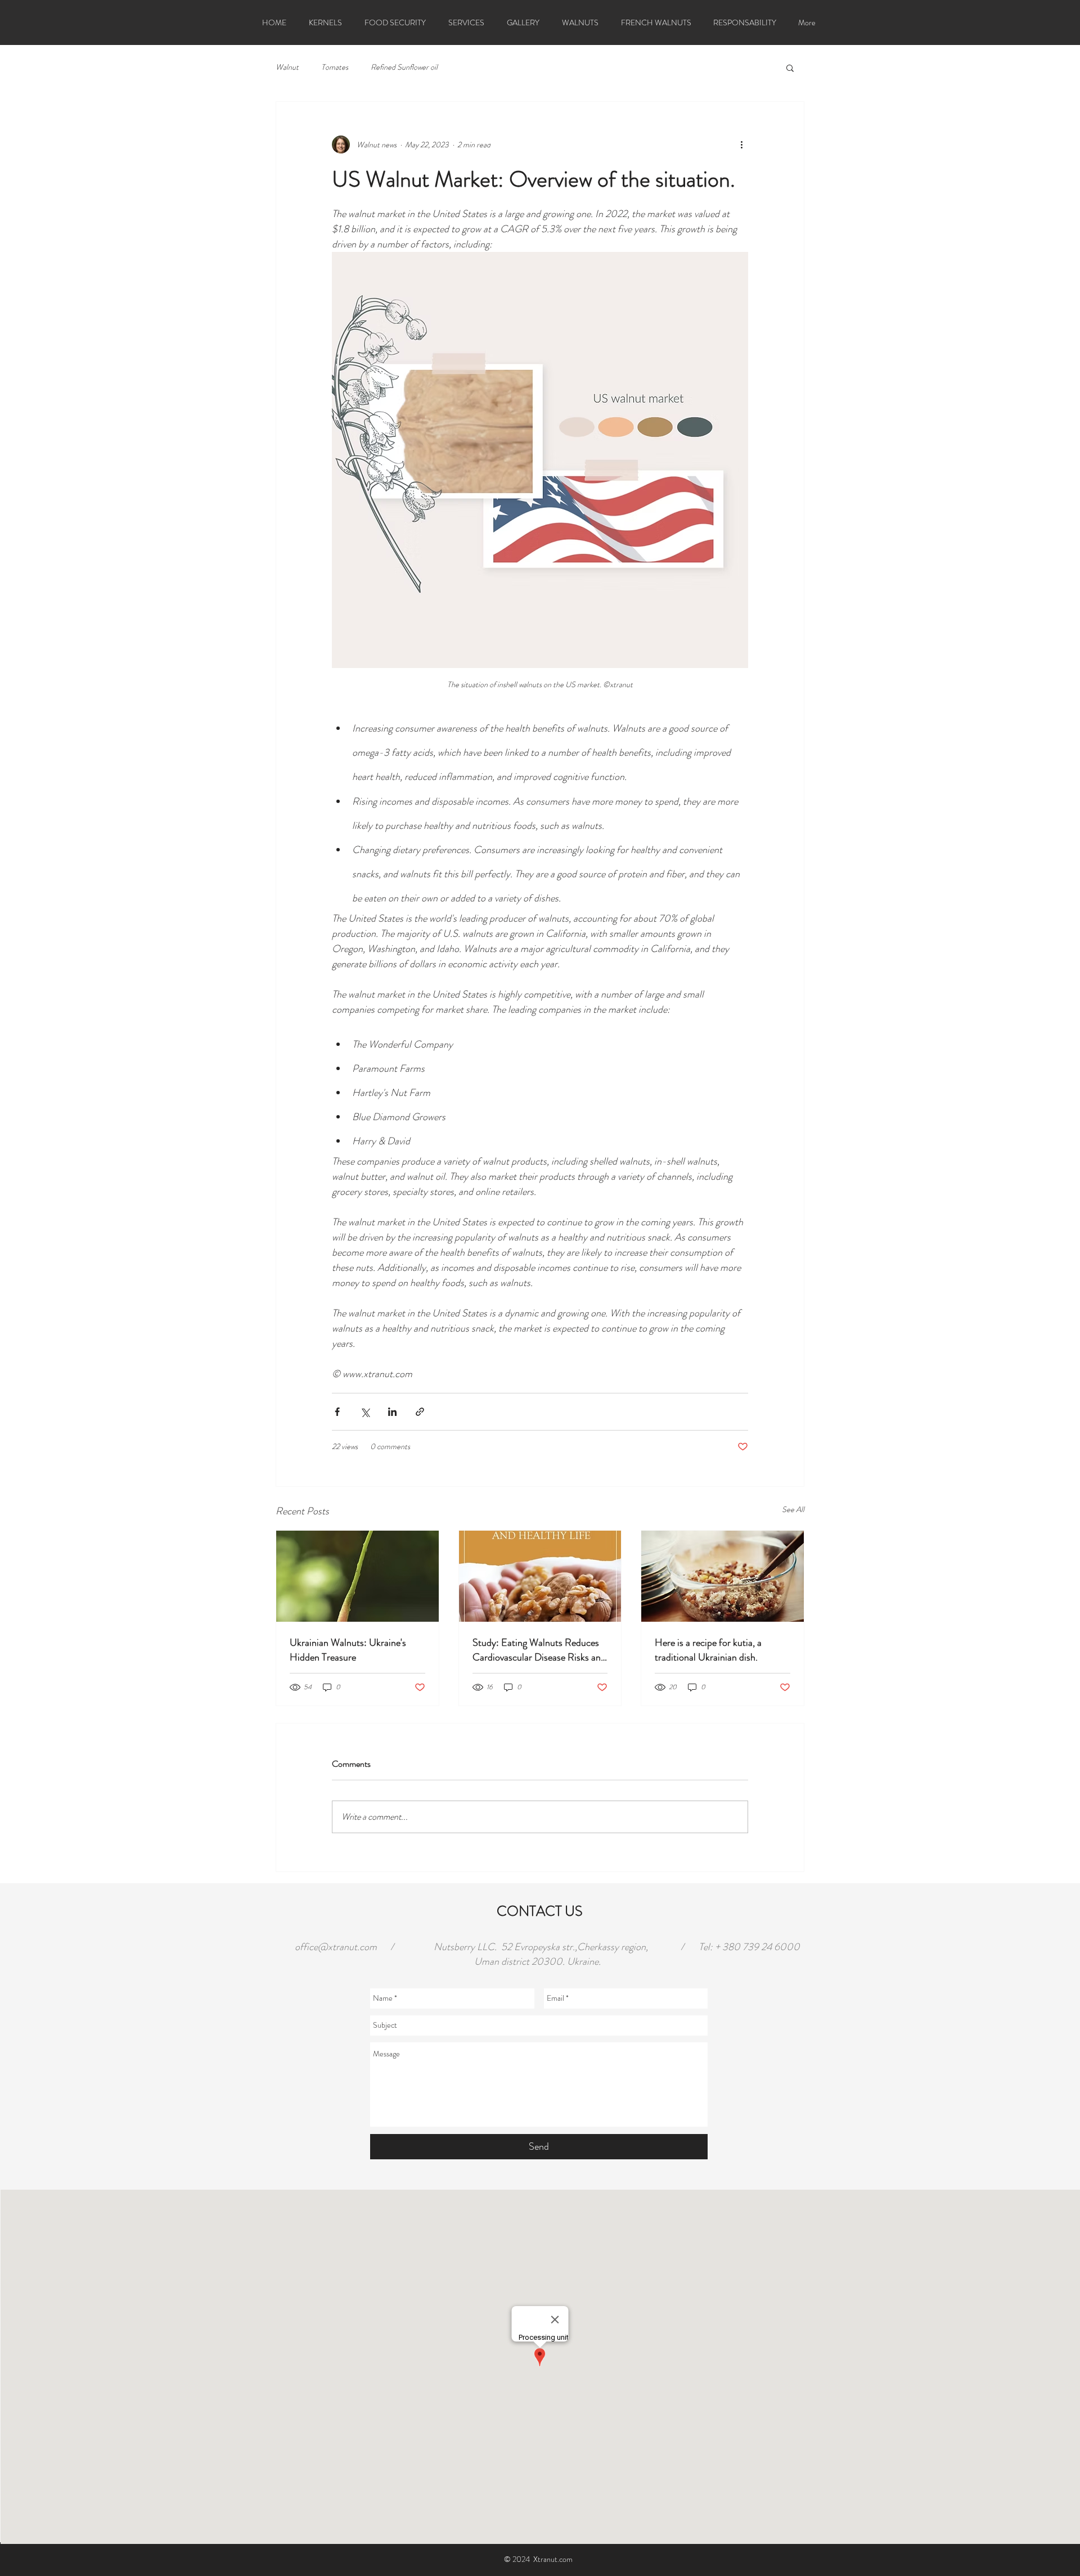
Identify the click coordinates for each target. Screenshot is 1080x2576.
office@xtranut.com (336, 1947)
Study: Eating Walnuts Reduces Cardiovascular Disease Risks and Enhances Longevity (539, 1650)
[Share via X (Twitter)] (365, 1412)
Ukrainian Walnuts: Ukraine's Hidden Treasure (348, 1650)
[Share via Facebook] (337, 1412)
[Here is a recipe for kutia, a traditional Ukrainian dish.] (723, 1576)
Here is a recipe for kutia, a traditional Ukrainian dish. (708, 1650)
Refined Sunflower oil (404, 67)
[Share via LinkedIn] (392, 1412)
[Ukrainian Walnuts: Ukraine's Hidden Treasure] (357, 1576)
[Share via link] (420, 1412)
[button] (790, 67)
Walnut (287, 67)
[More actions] (741, 145)
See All (793, 1509)
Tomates (335, 67)
